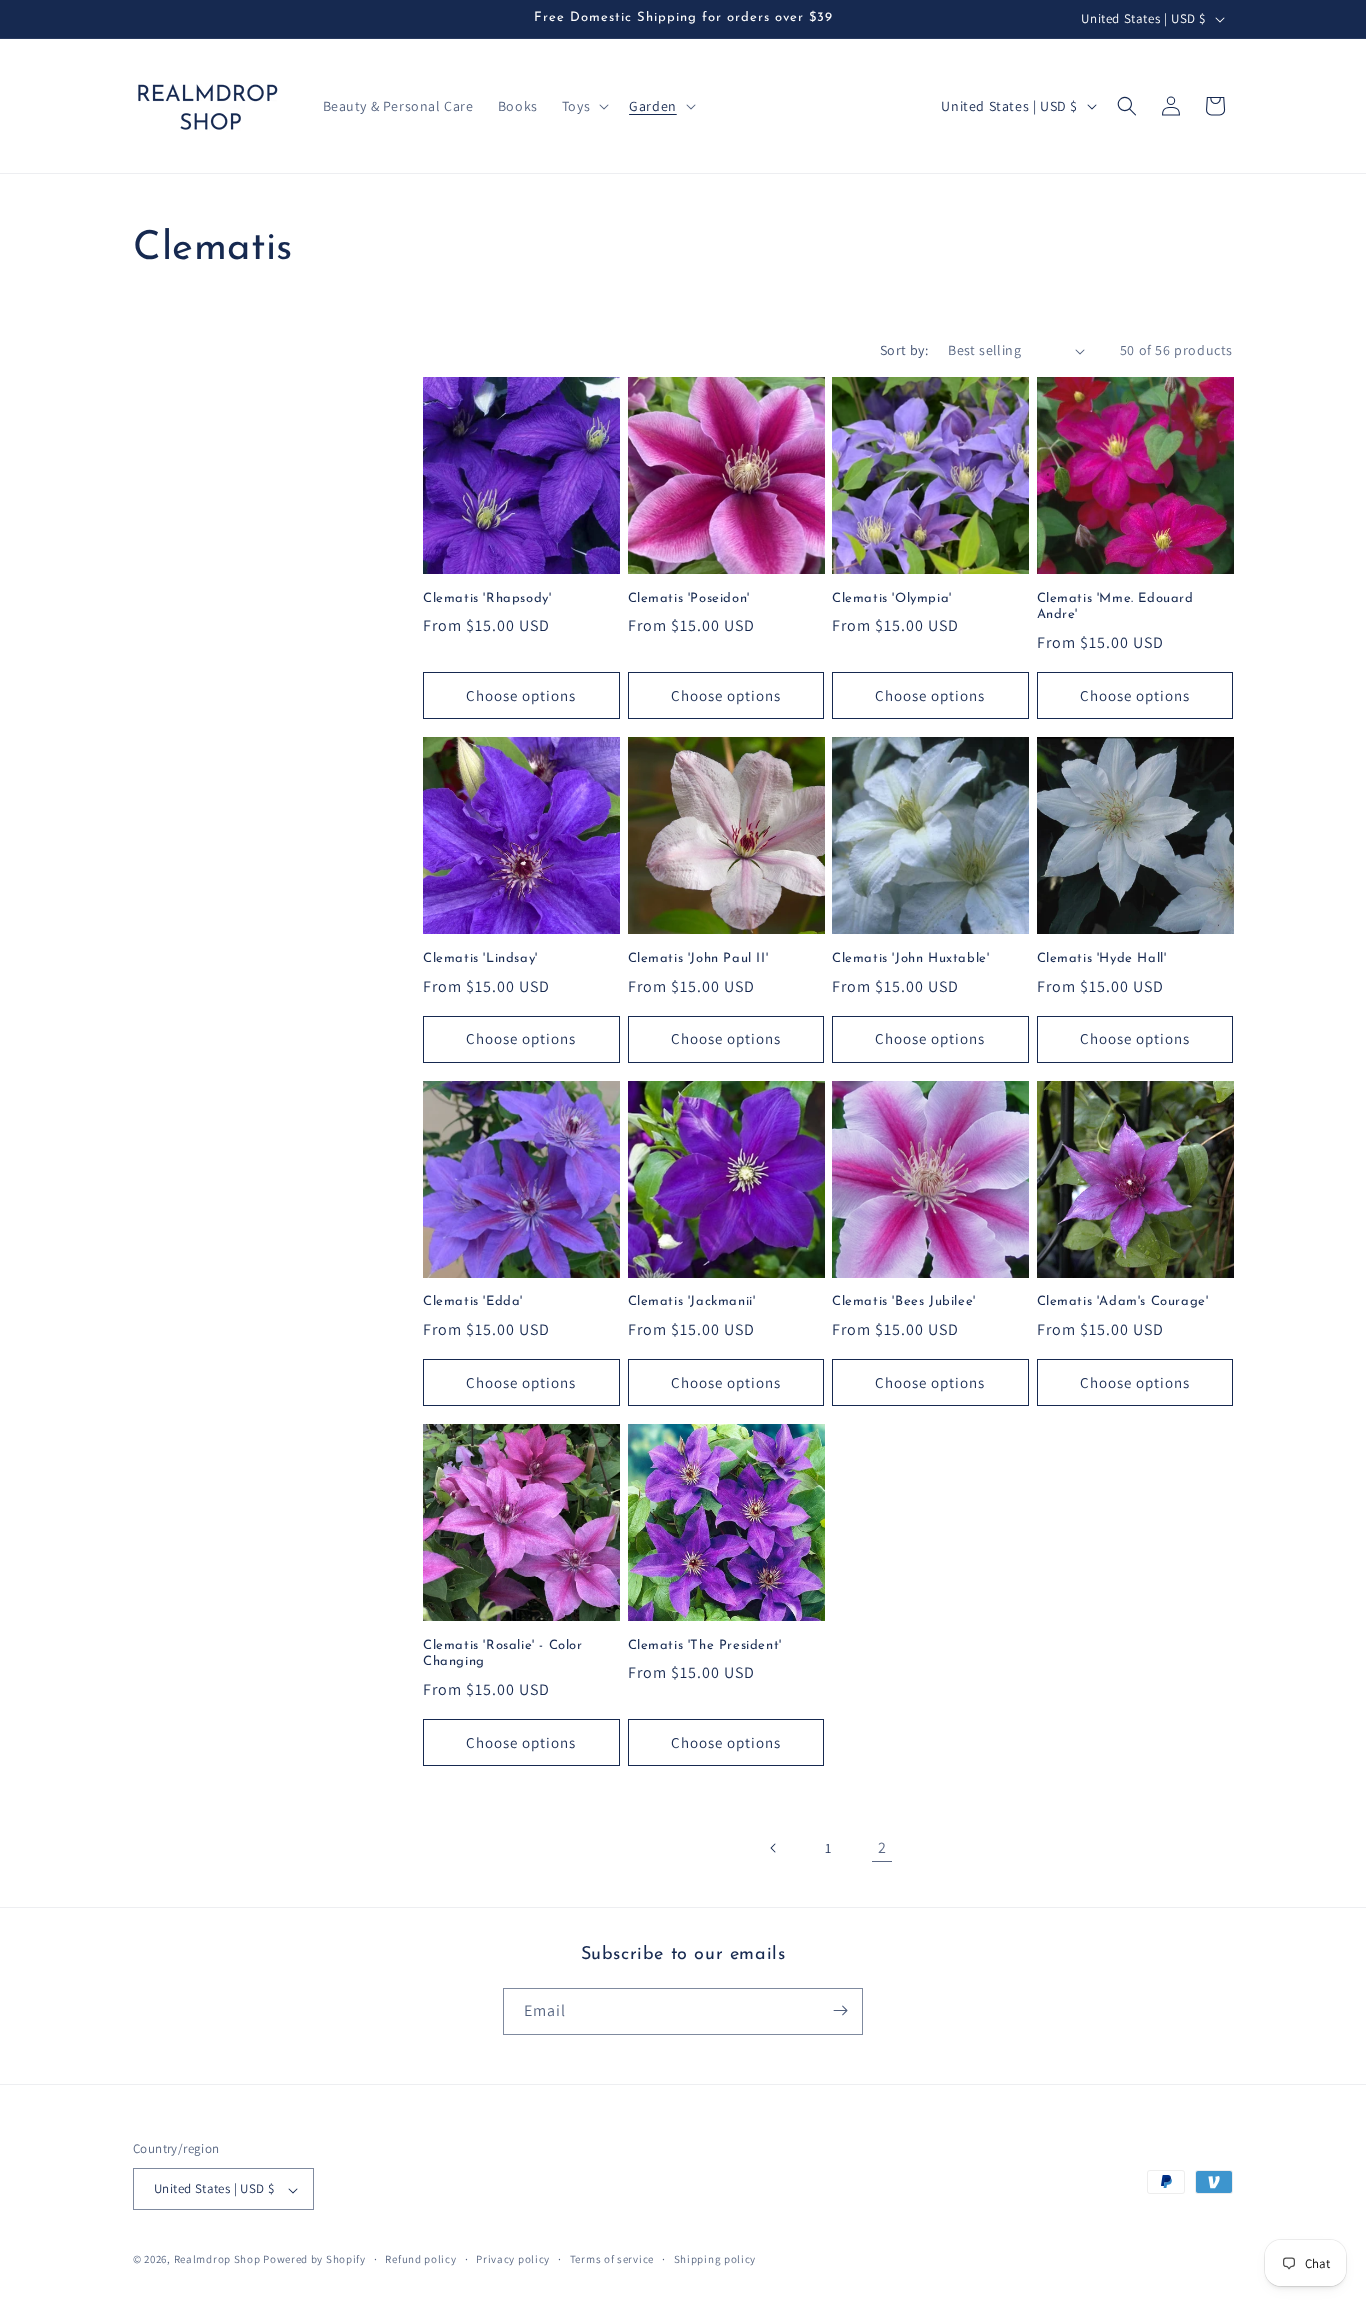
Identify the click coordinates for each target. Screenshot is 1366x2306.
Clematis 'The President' (705, 1645)
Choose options (521, 695)
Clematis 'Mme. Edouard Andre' (1115, 607)
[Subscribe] (840, 2010)
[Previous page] (774, 1848)
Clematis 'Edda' (473, 1301)
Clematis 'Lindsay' (480, 958)
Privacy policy (513, 2259)
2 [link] (882, 1847)
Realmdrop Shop (217, 2260)
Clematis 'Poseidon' (689, 598)
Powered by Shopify (314, 2260)
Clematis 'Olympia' (892, 598)
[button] (583, 106)
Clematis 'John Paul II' (698, 958)
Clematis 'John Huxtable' (910, 958)
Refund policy (420, 2259)
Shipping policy (715, 2259)
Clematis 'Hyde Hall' (1102, 958)
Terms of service (612, 2259)
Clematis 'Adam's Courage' (1123, 1301)
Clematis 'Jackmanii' (692, 1301)
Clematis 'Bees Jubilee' (904, 1301)
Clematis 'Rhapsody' (487, 598)
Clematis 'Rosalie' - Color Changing (503, 1654)
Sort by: (904, 350)
